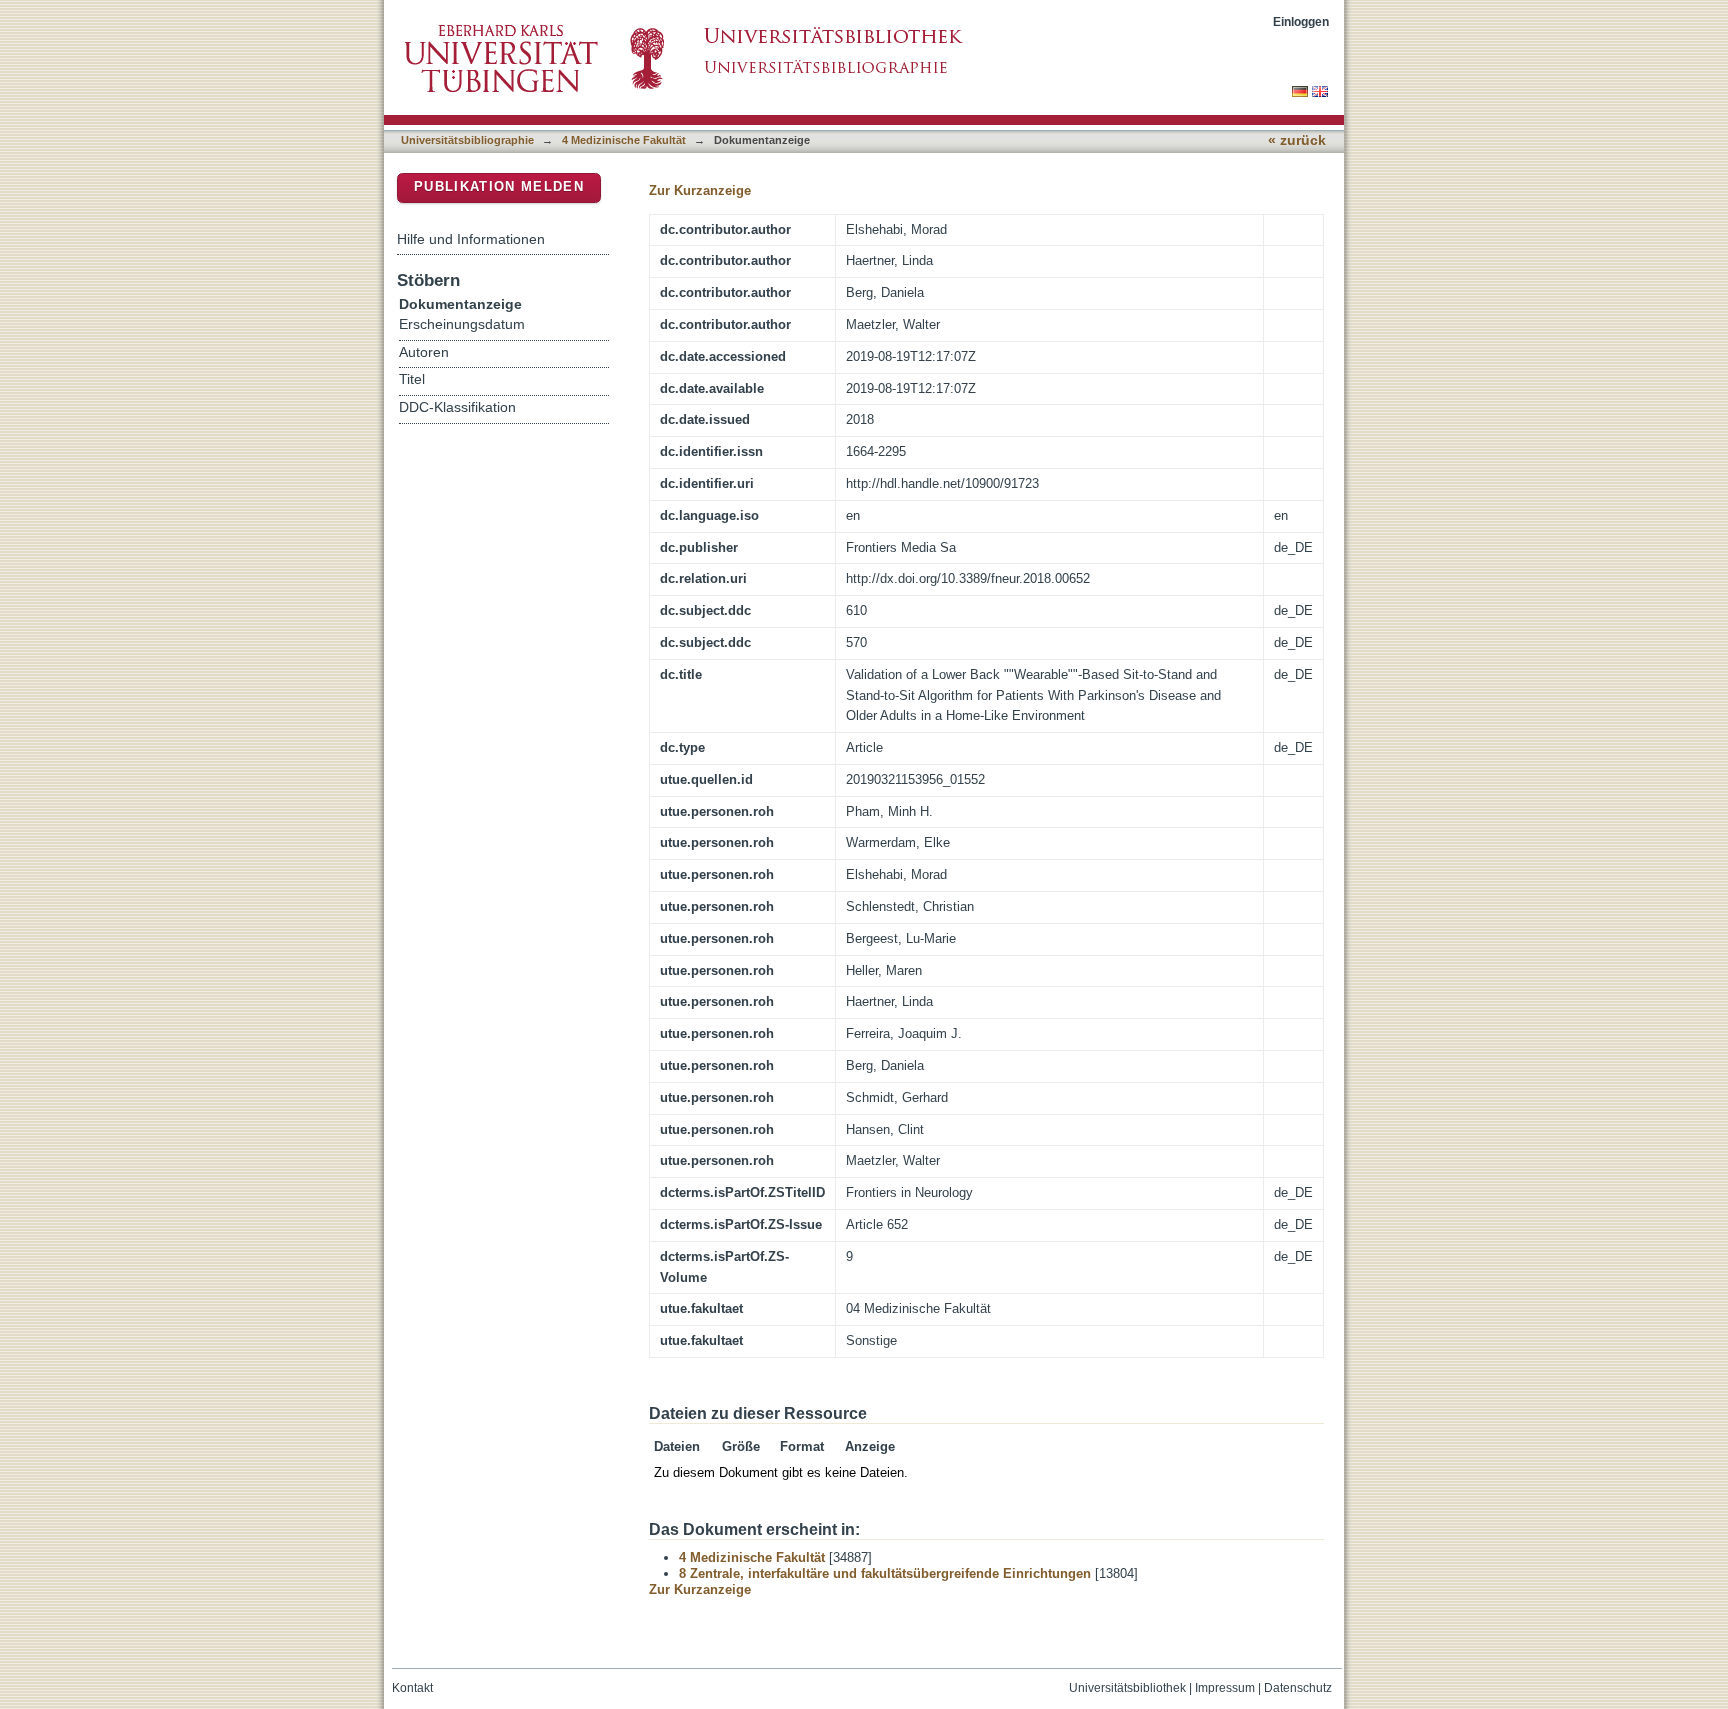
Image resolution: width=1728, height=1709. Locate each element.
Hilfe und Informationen (471, 239)
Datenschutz (1298, 1688)
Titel (412, 379)
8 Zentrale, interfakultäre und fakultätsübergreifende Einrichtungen (885, 1573)
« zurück (1297, 140)
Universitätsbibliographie (467, 140)
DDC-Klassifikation (457, 407)
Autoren (424, 352)
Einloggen (1301, 21)
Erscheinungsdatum (462, 324)
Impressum (1225, 1688)
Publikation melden (499, 186)
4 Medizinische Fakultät (624, 140)
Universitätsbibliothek (1127, 1688)
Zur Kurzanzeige (700, 190)
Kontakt (412, 1688)
